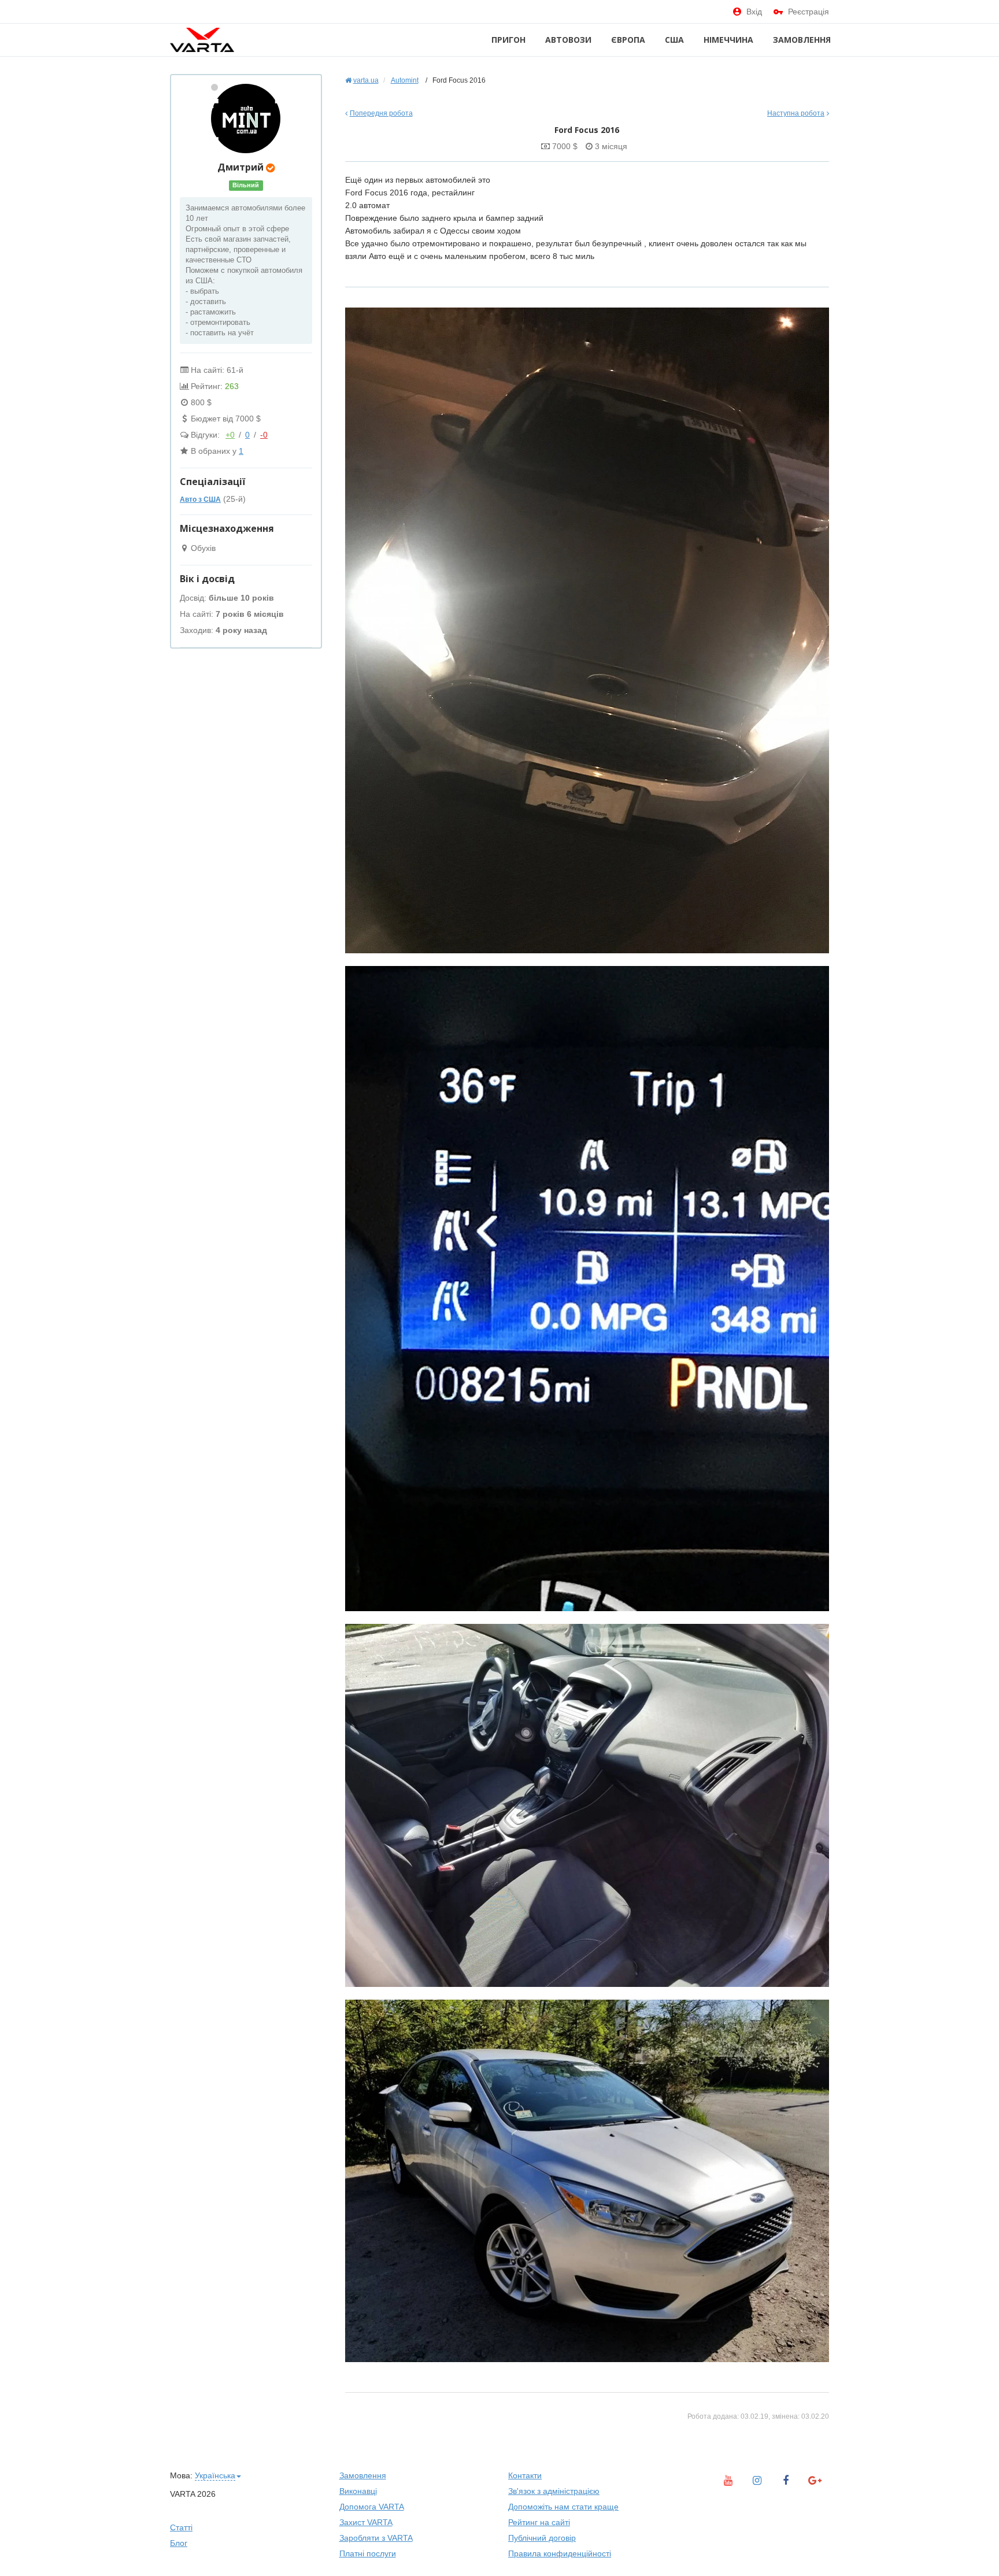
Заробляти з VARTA (376, 2538)
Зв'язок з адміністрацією (554, 2491)
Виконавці (358, 2491)
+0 (230, 435)
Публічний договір (542, 2538)
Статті (181, 2527)
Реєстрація (809, 12)
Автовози (568, 40)
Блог (179, 2543)
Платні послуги (368, 2553)
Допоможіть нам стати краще (563, 2507)
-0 (264, 435)
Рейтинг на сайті (539, 2522)
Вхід (754, 12)
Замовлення (802, 40)
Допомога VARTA (372, 2507)
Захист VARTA (366, 2522)
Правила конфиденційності (560, 2553)
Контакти (525, 2475)
